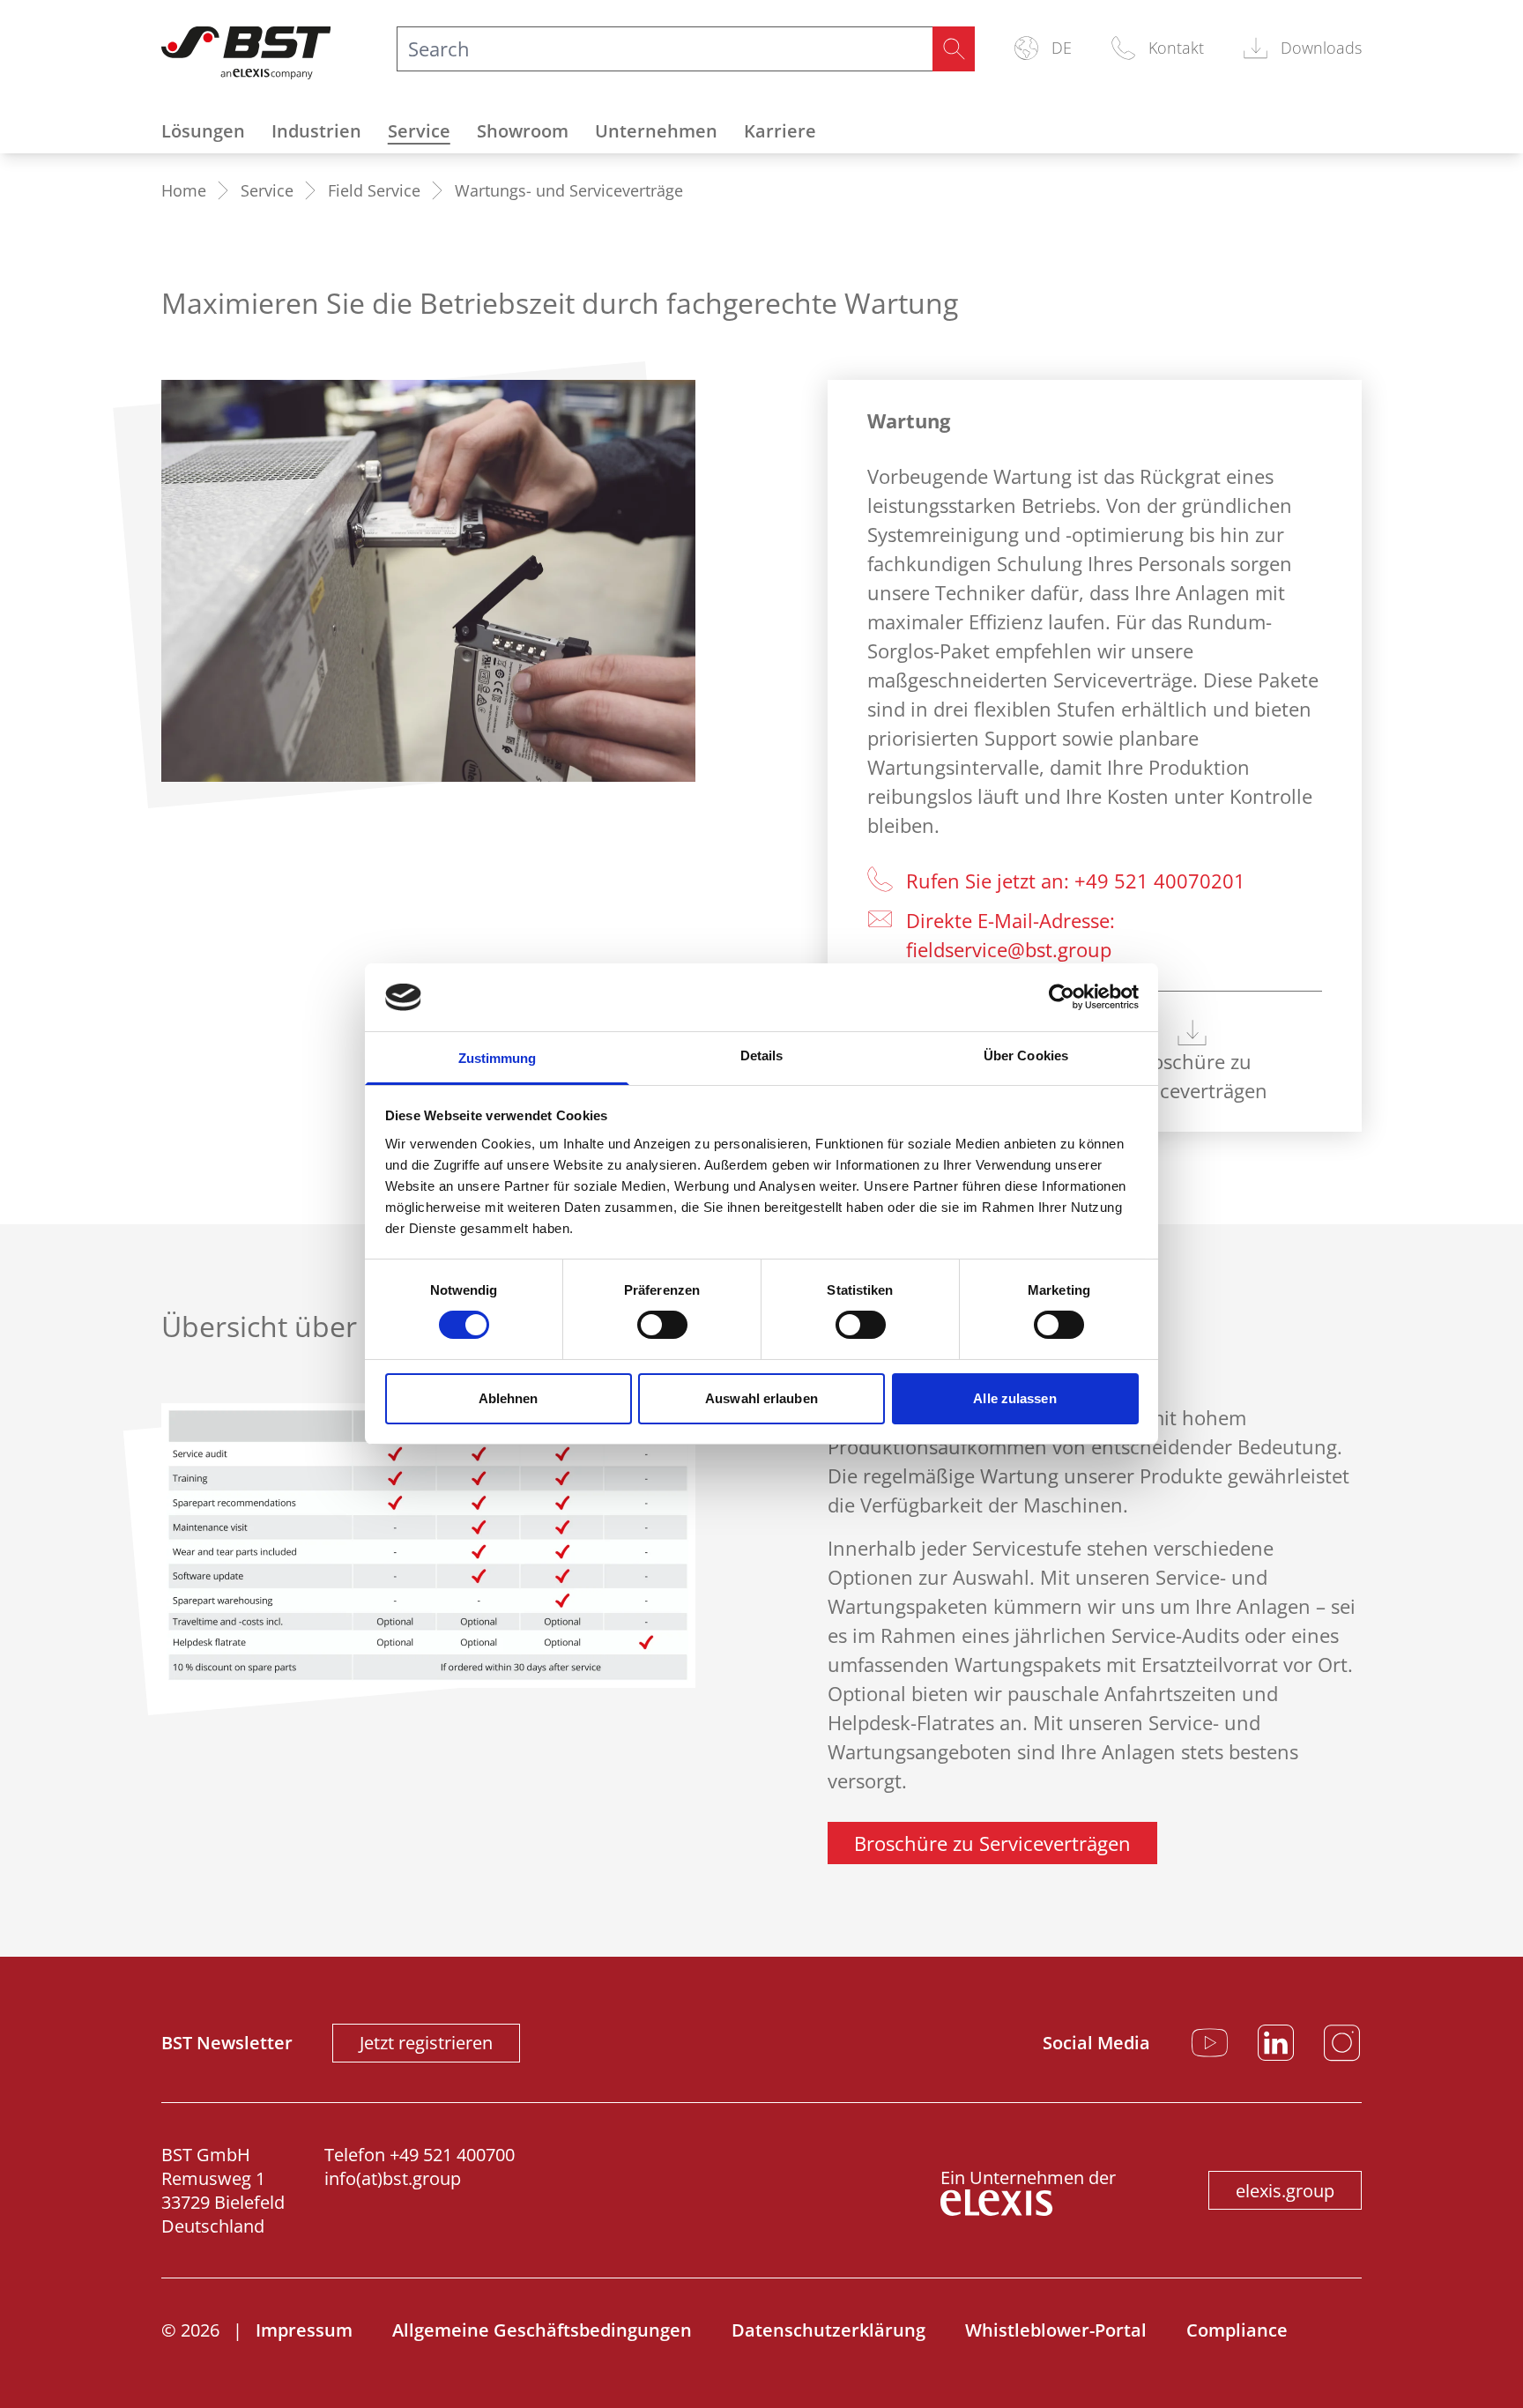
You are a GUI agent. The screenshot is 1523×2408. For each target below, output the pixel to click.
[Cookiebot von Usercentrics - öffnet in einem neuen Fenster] (1062, 997)
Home (184, 190)
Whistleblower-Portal (1056, 2330)
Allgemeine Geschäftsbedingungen (542, 2330)
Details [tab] (762, 1055)
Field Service (374, 190)
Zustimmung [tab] (498, 1058)
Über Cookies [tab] (1026, 1055)
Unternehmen (656, 131)
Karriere (780, 131)
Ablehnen (509, 1398)
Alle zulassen (1014, 1398)
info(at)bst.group (393, 2178)
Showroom (523, 131)
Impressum (304, 2330)
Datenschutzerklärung (828, 2330)
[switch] (662, 1325)
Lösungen (203, 131)
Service (419, 131)
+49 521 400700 (452, 2155)
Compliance (1237, 2330)
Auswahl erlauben (761, 1398)
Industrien (316, 131)
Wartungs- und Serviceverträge (569, 190)
